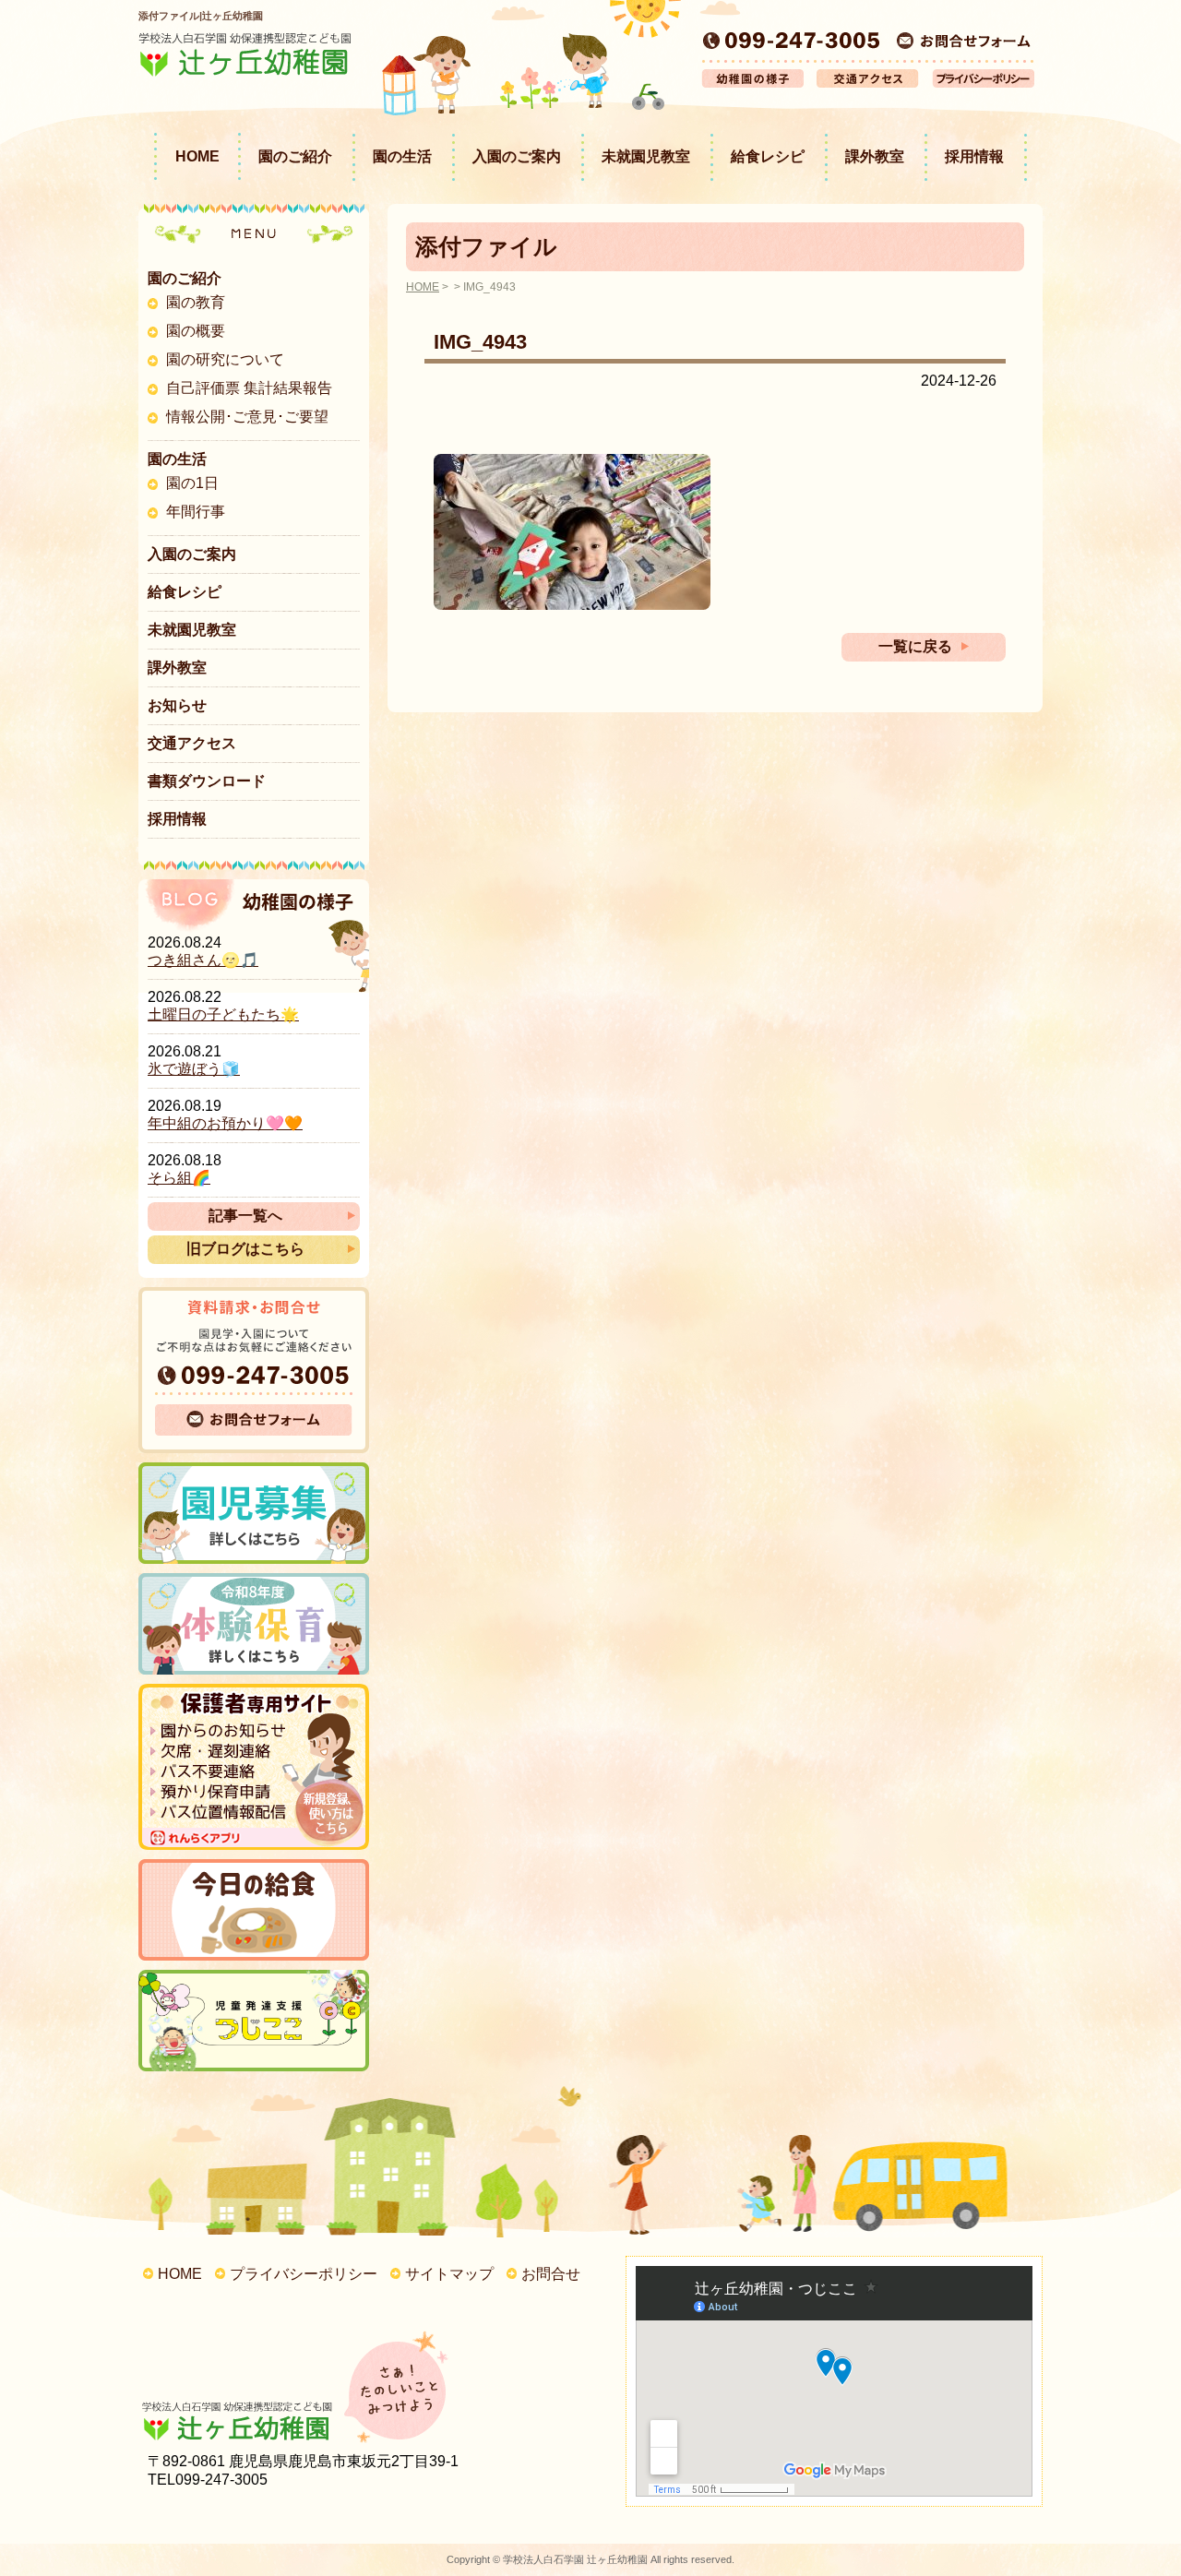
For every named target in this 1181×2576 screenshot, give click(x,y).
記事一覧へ (245, 1216)
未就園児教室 (646, 156)
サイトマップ (449, 2274)
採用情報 (974, 156)
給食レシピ (768, 156)
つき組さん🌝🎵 (203, 960)
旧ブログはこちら (245, 1249)
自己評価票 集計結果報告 (249, 388)
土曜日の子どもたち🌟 (223, 1014)
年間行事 (196, 512)
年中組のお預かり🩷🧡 (225, 1123)
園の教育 (196, 302)
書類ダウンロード (207, 781)
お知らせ (177, 705)
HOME (197, 156)
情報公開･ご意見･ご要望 (247, 417)
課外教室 (875, 156)
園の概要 (196, 331)
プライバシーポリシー (304, 2274)
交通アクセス (192, 743)
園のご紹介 (295, 156)
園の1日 (192, 483)
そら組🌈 (179, 1178)
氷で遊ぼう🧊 (194, 1069)
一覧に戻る (915, 646)
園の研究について (225, 359)
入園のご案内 (517, 156)
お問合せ (551, 2274)
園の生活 (402, 156)
